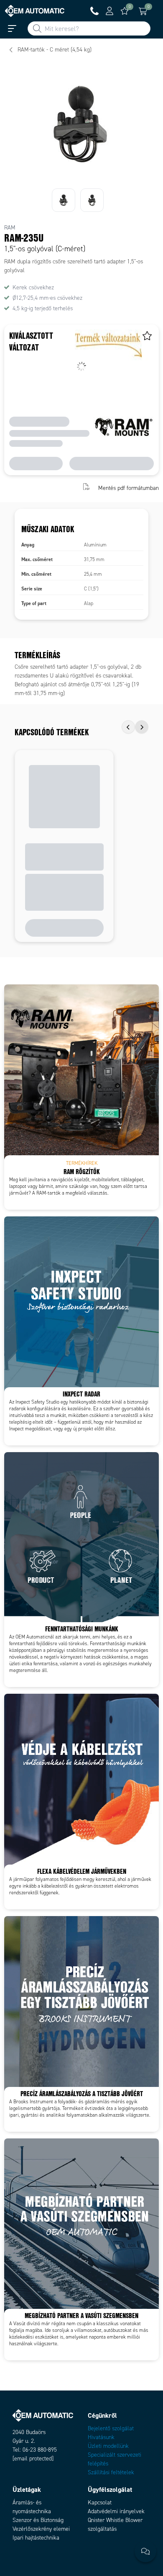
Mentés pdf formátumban (129, 488)
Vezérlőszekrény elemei (41, 2529)
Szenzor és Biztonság (38, 2520)
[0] (125, 11)
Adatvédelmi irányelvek (116, 2511)
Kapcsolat (100, 2503)
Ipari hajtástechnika (36, 2538)
